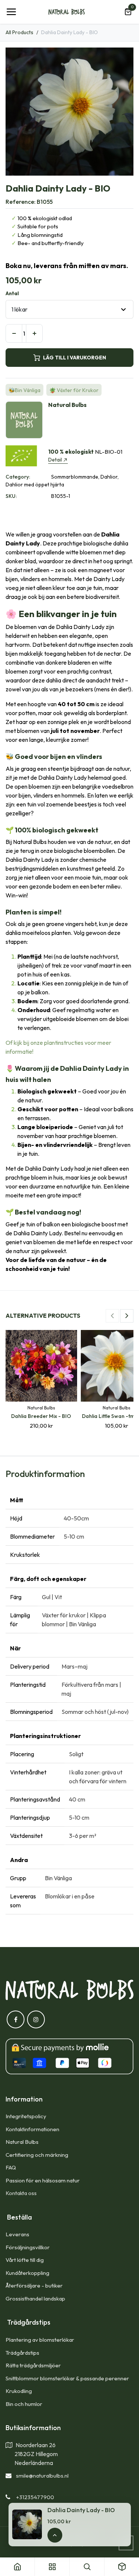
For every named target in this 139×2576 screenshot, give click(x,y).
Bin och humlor (24, 2404)
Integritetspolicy (26, 2116)
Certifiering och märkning (37, 2155)
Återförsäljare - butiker (34, 2285)
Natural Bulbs (22, 2142)
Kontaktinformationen (32, 2129)
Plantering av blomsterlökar (40, 2340)
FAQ (11, 2167)
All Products (19, 32)
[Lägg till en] (34, 333)
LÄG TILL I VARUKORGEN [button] (75, 358)
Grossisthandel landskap (35, 2298)
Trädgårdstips (22, 2353)
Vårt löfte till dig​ (25, 2260)
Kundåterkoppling (27, 2273)
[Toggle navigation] (11, 12)
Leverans (17, 2234)
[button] (112, 1316)
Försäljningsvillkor (28, 2247)
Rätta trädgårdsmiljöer (34, 2365)
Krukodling (19, 2391)
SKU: (11, 496)
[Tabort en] (14, 333)
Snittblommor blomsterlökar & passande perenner (67, 2378)
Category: (18, 477)
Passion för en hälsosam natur (43, 2180)
